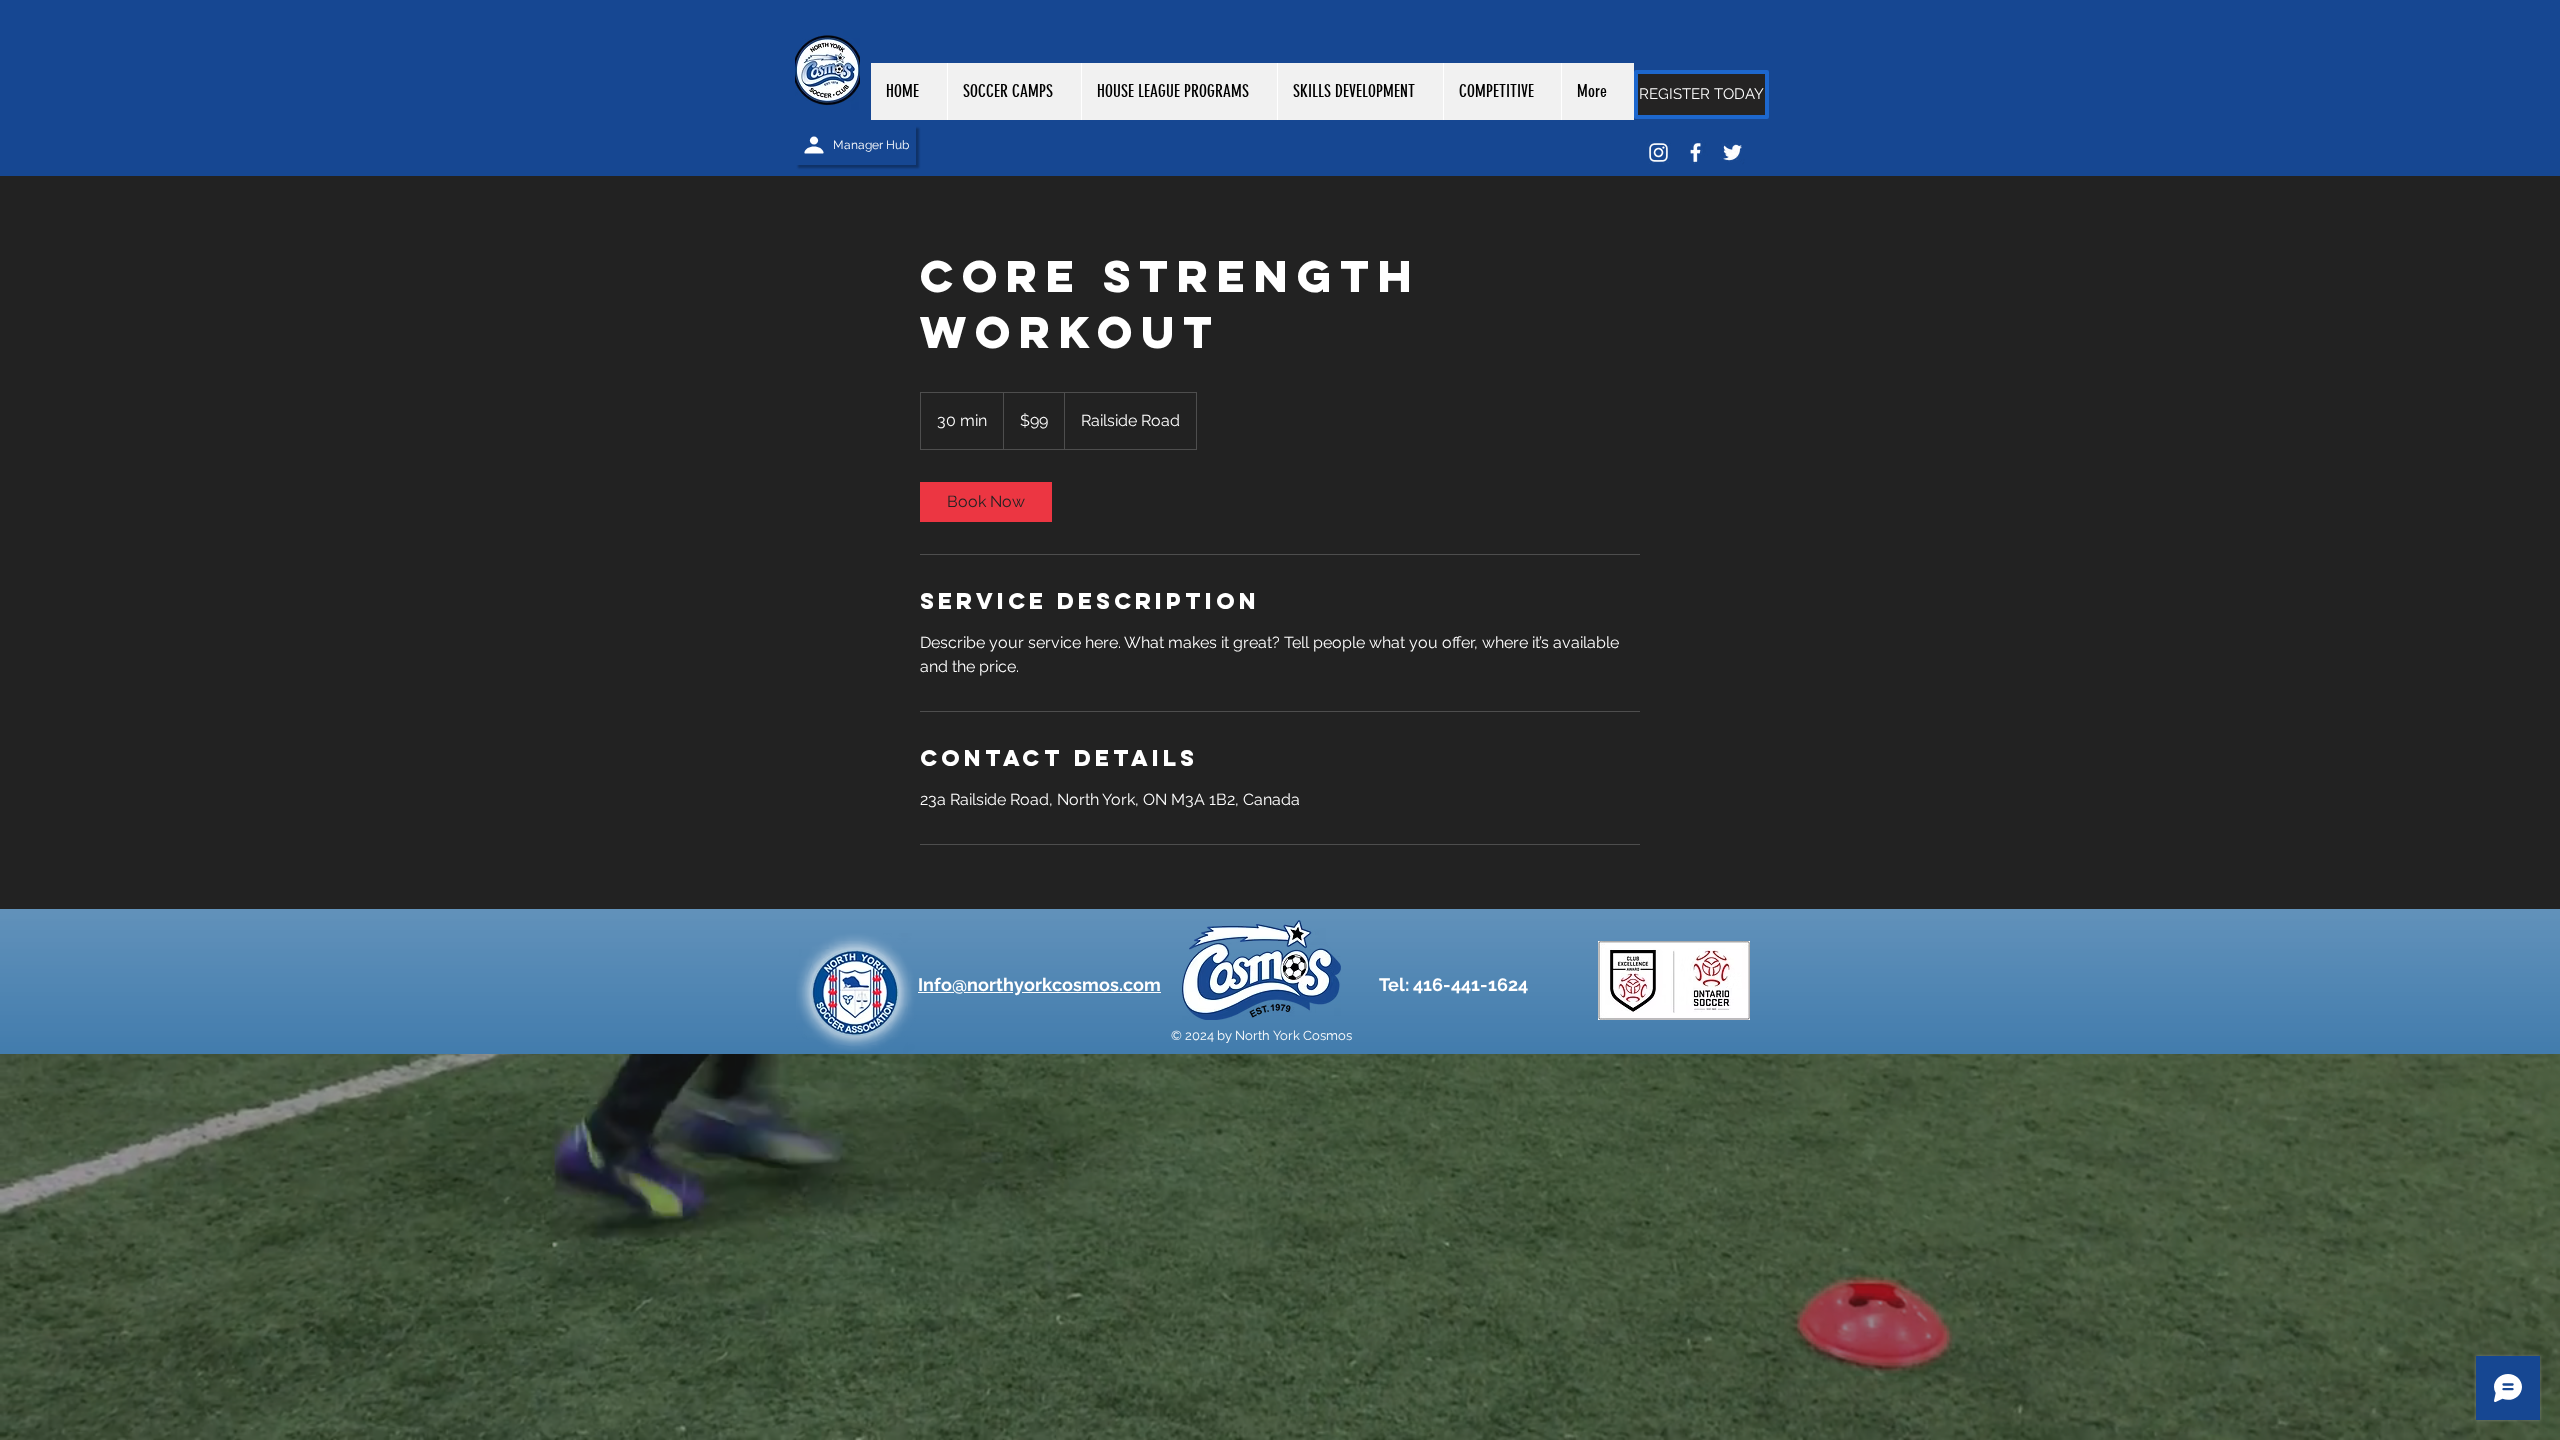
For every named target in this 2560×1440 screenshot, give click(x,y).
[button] (1179, 91)
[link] (986, 502)
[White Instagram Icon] (1658, 152)
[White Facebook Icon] (1695, 152)
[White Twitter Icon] (1732, 152)
